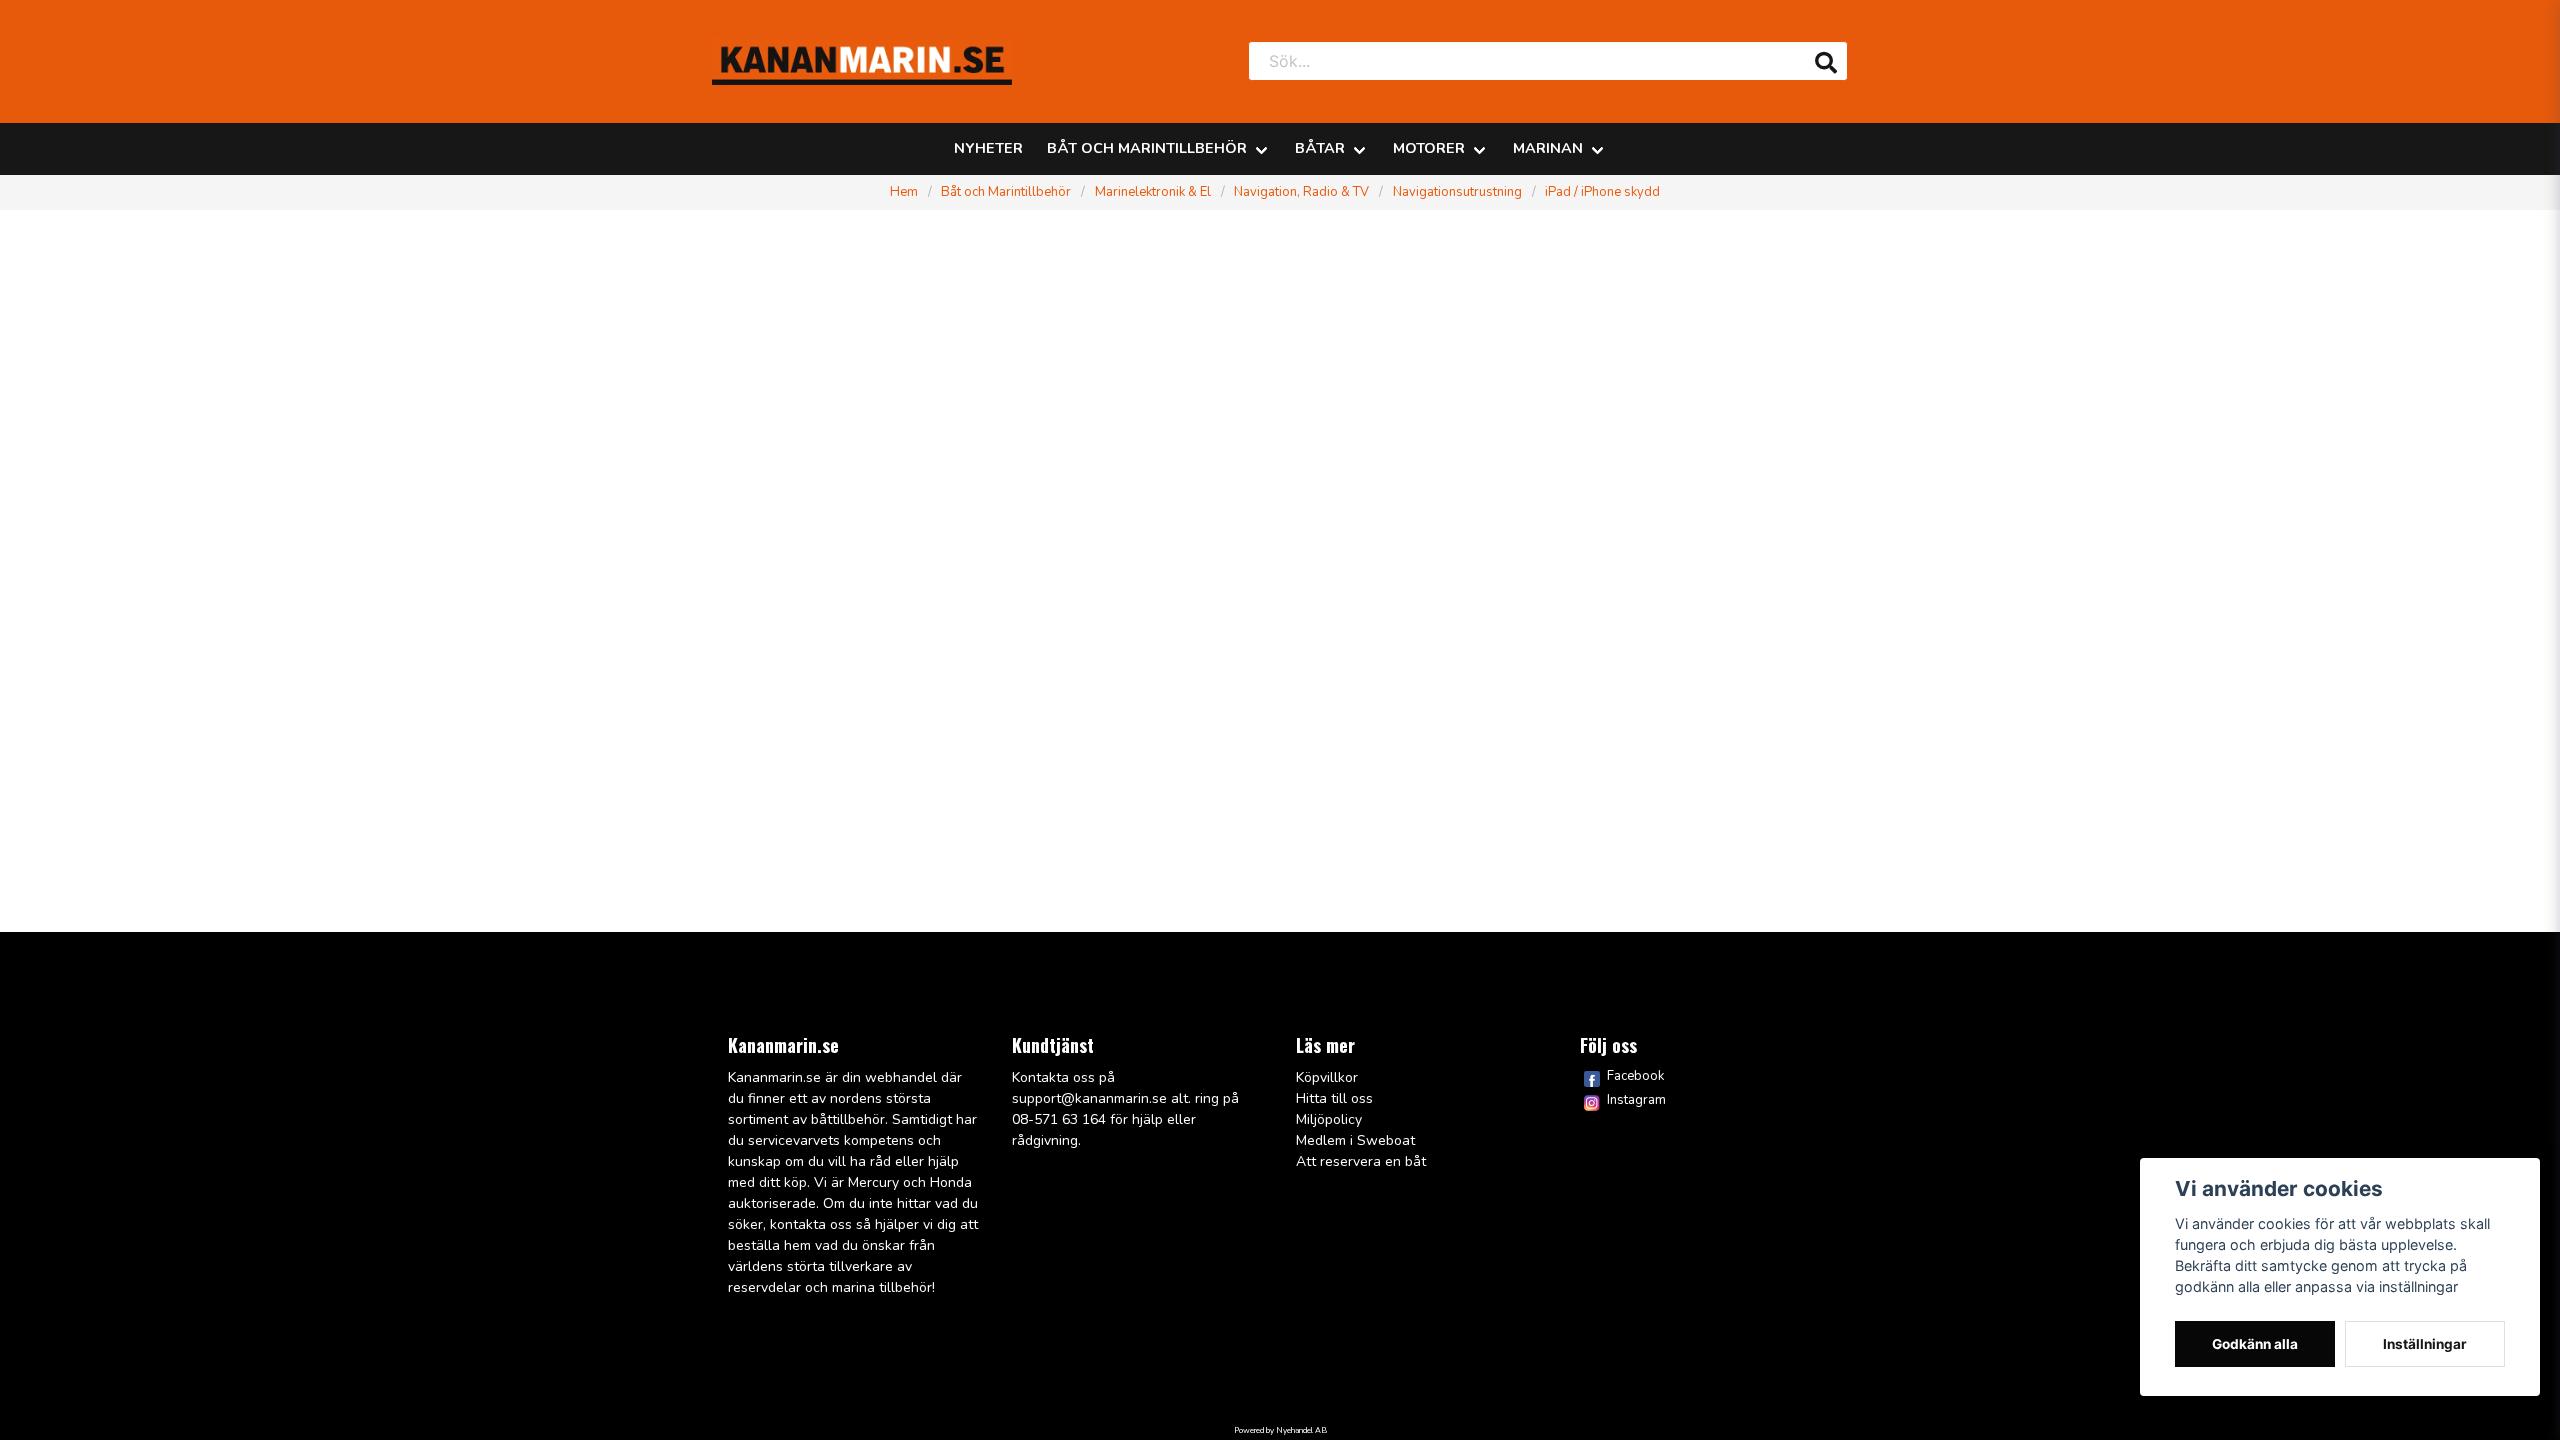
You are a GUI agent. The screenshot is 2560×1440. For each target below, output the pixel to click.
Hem (904, 192)
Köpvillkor (1327, 1077)
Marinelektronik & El (1153, 192)
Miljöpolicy (1329, 1119)
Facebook (1635, 1076)
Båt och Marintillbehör (1147, 148)
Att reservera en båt (1361, 1161)
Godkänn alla (2255, 1344)
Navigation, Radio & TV (1301, 192)
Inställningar (2425, 1344)
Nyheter (988, 148)
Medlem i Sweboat (1355, 1140)
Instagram (1636, 1100)
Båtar (1320, 148)
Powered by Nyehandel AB (1280, 1430)
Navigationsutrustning (1457, 192)
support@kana (1059, 1098)
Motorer (1429, 148)
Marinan (1548, 148)
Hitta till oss (1334, 1098)
